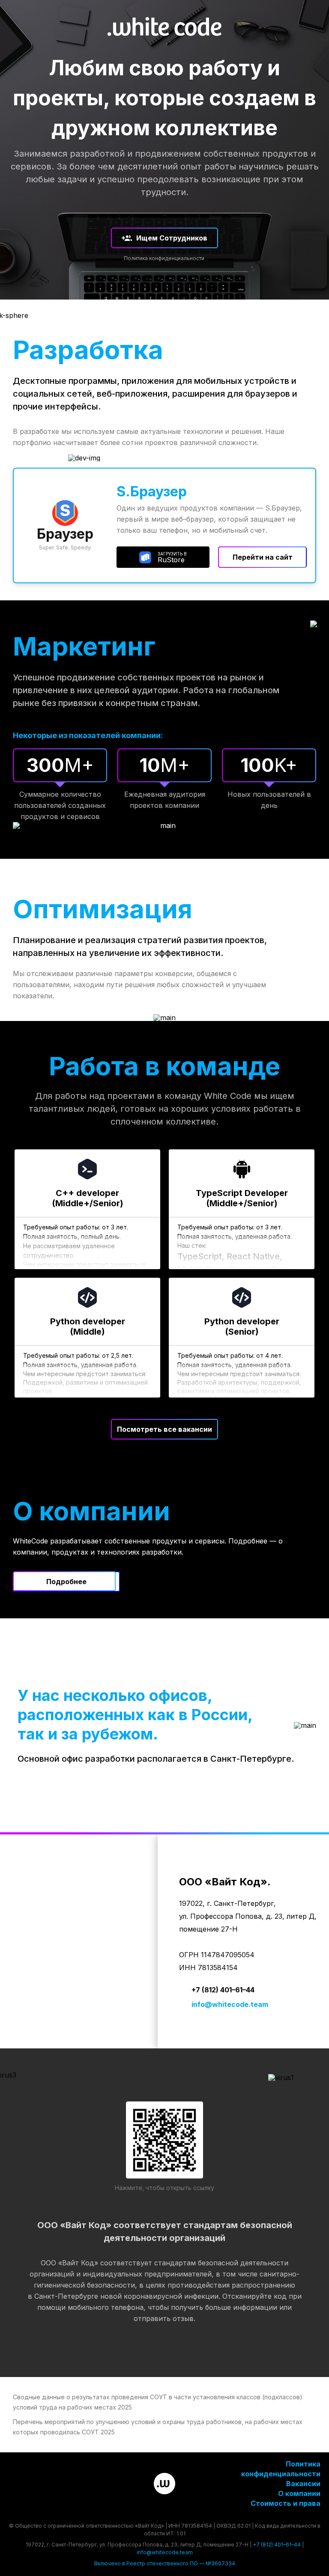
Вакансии (303, 2484)
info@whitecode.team (230, 2004)
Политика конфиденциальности (164, 258)
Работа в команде (164, 1066)
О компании (299, 2493)
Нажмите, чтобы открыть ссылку (164, 2188)
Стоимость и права (286, 2503)
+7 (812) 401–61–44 (223, 1990)
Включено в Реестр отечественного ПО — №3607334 (165, 2563)
